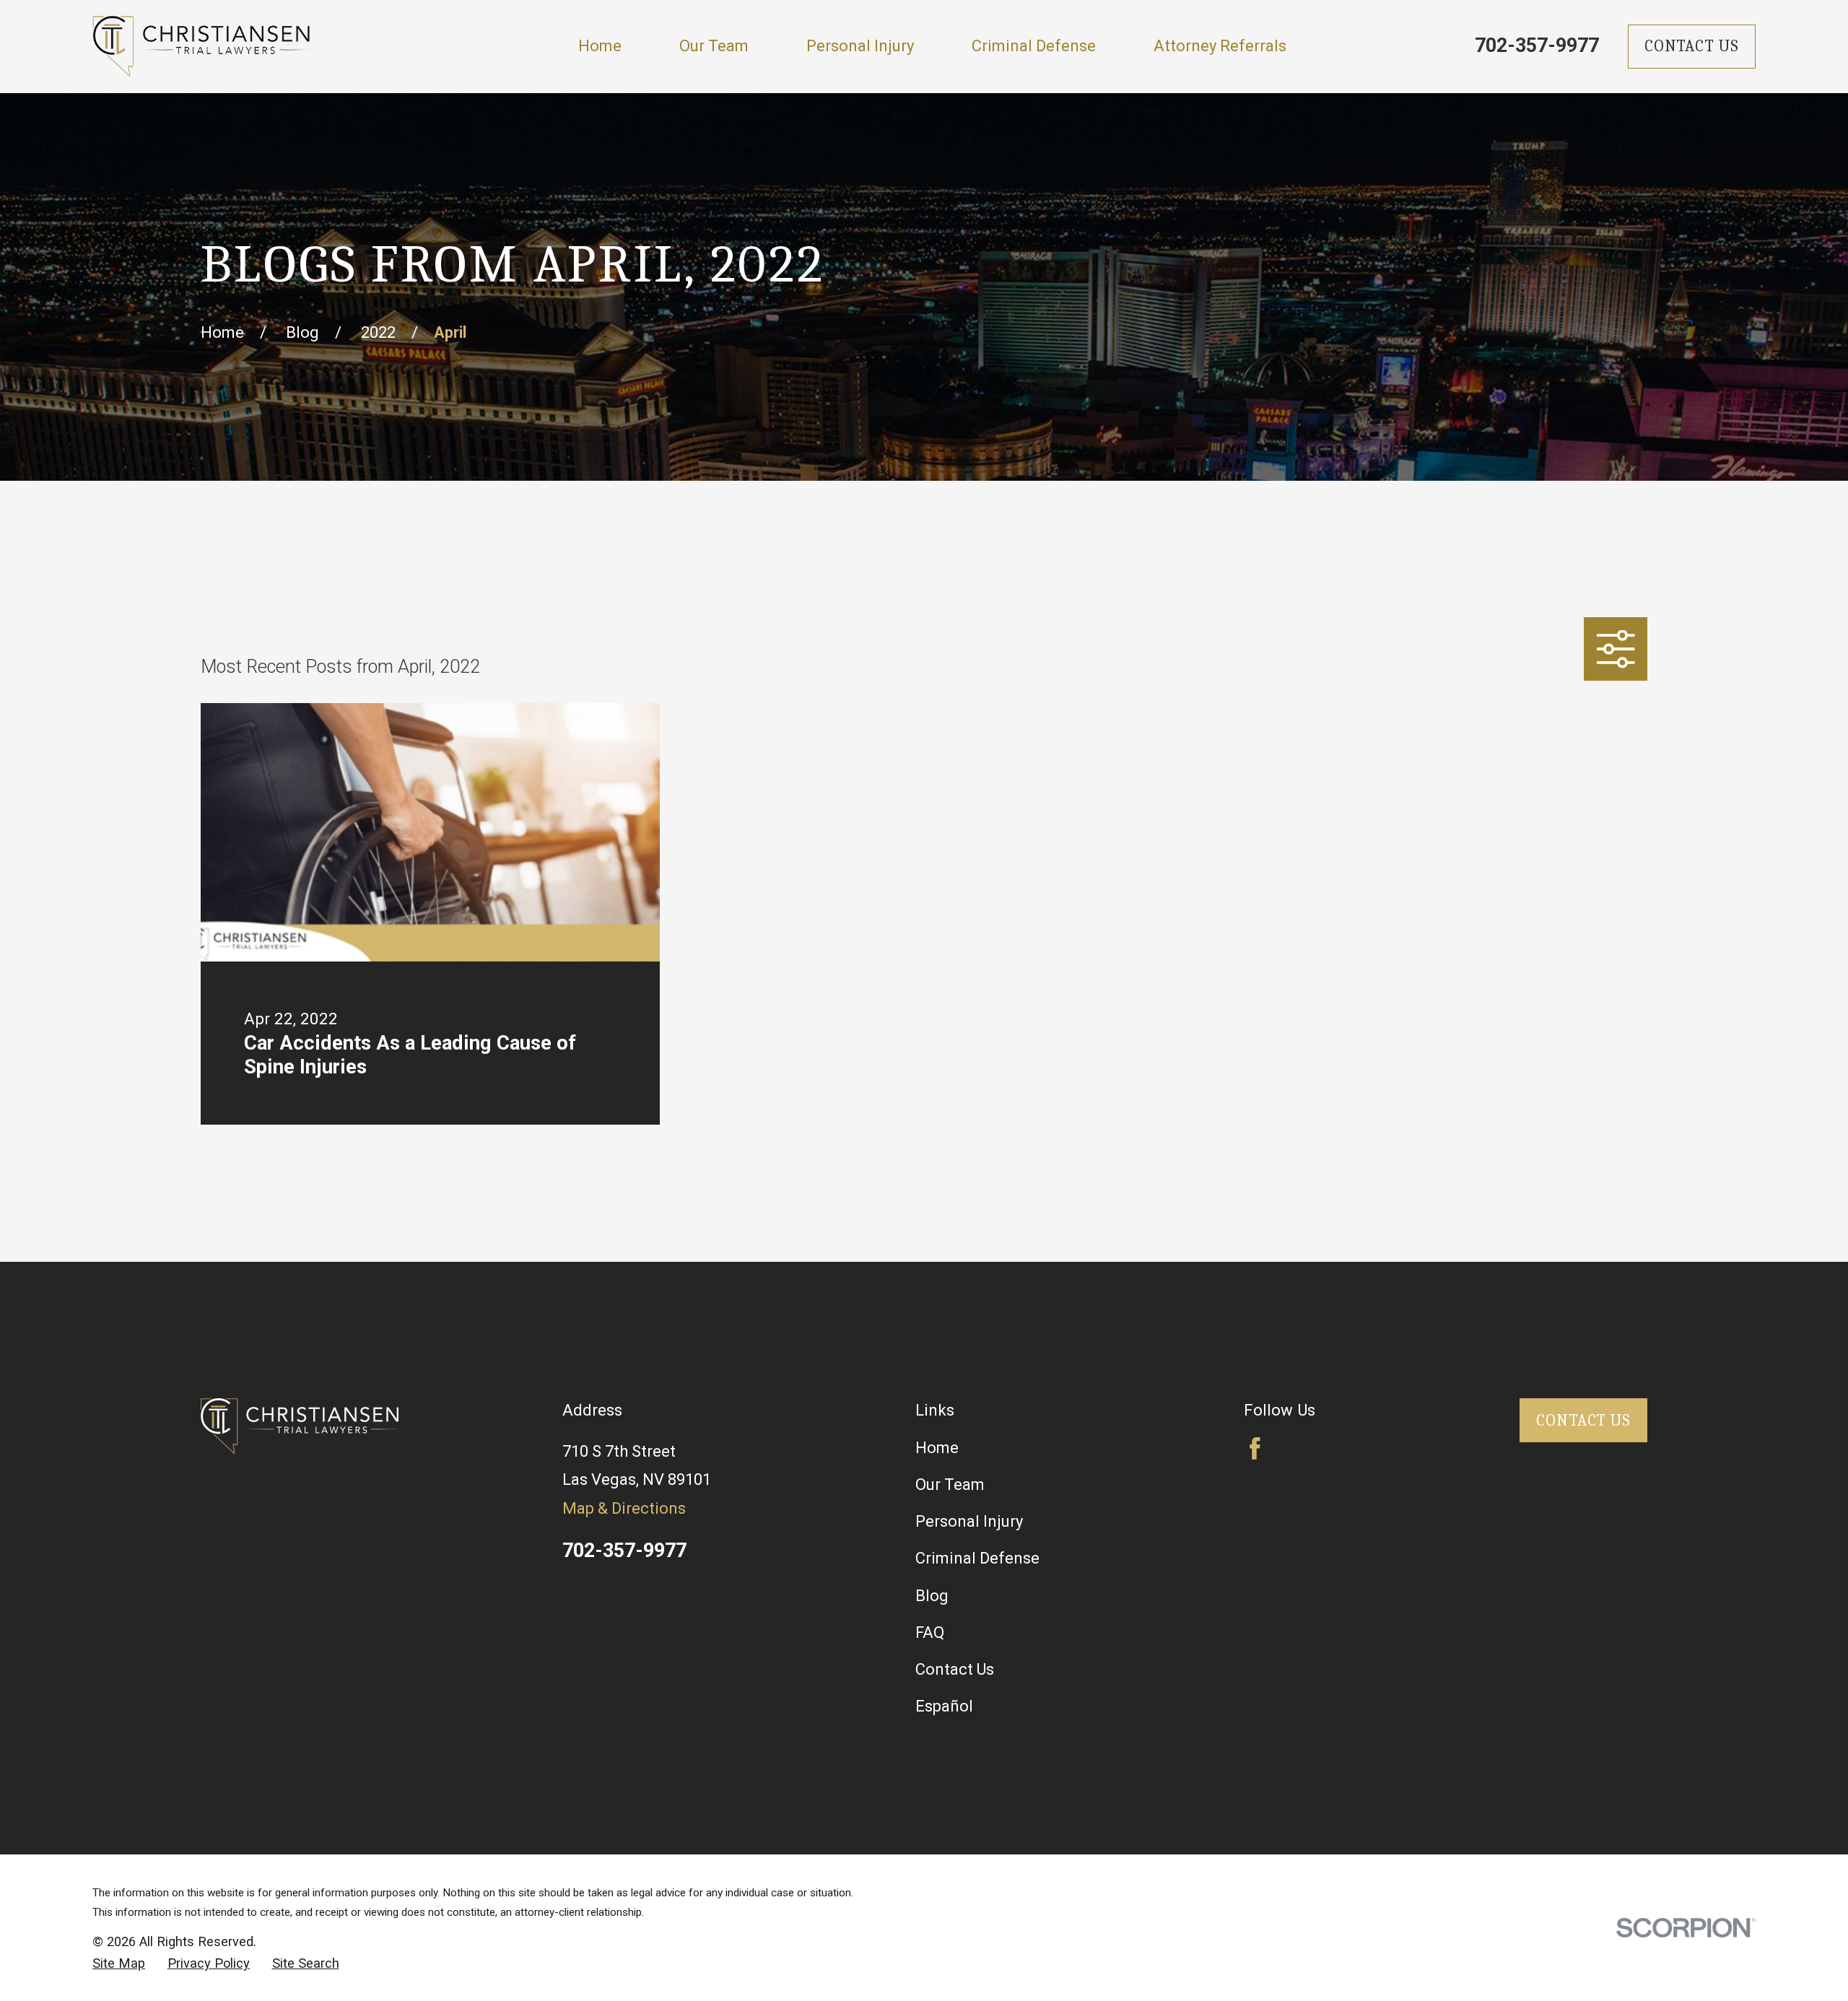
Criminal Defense (977, 1558)
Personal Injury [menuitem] (860, 46)
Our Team (950, 1485)
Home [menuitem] (600, 46)
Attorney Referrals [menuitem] (1220, 46)
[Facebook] (1255, 1448)
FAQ (930, 1632)
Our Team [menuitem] (714, 46)
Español (944, 1706)
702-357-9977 (1537, 45)
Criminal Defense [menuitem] (1034, 46)
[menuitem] (119, 1963)
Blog (932, 1596)
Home (937, 1448)
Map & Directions (624, 1508)
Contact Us (1692, 46)
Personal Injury (969, 1521)
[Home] (201, 47)
